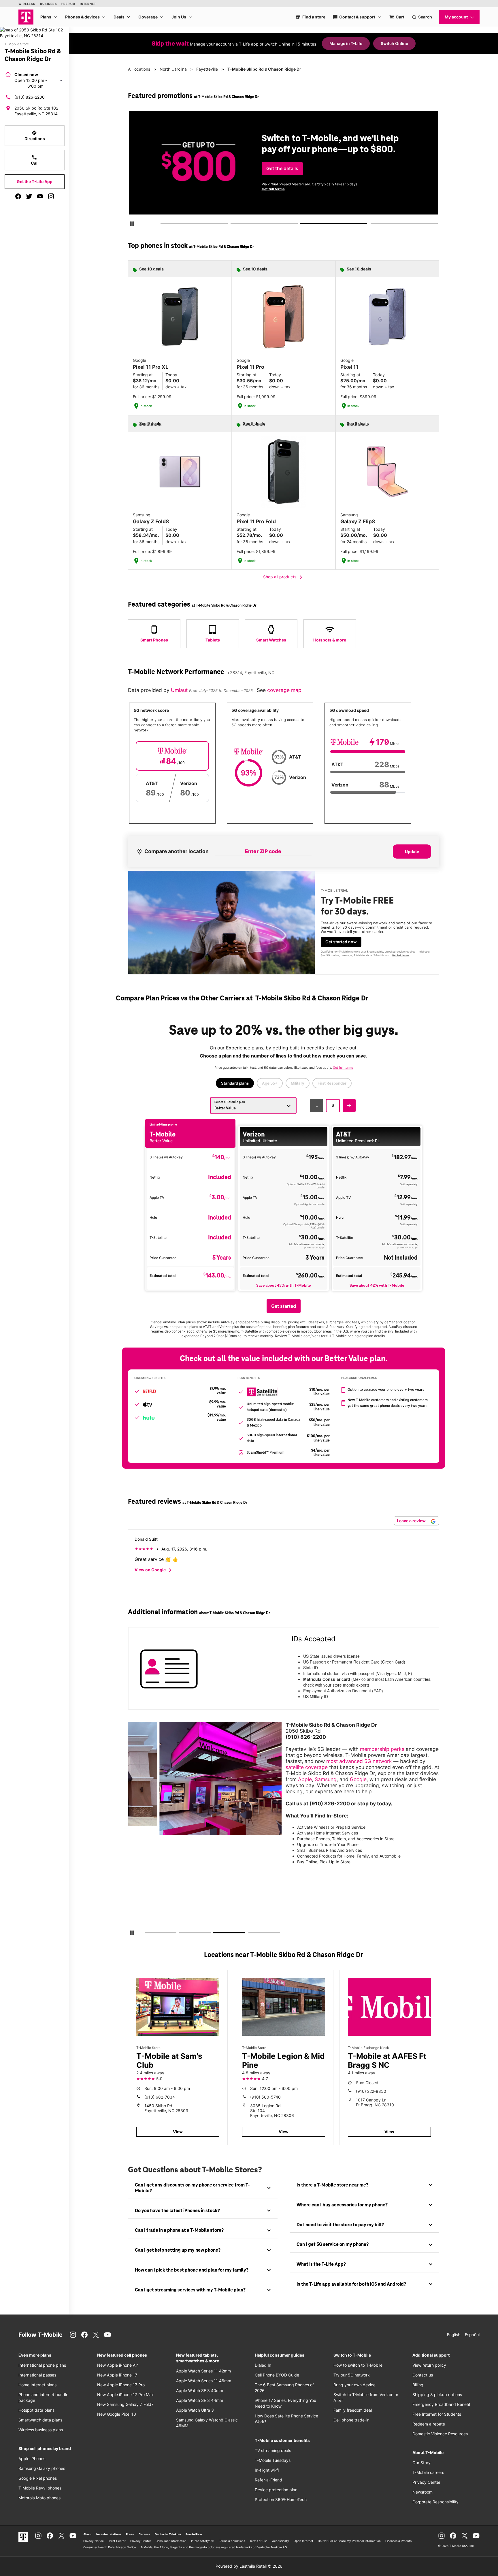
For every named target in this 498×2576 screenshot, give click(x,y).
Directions (35, 136)
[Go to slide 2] (232, 225)
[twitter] (29, 196)
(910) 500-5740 (265, 2097)
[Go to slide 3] (302, 225)
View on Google (154, 1570)
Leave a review (412, 1521)
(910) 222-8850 (371, 2091)
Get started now (341, 942)
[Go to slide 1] (162, 225)
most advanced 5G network (359, 1761)
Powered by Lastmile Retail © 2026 (249, 2566)
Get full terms (273, 189)
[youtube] (40, 196)
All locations (139, 69)
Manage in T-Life (346, 43)
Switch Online (394, 43)
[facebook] (18, 196)
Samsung (326, 1779)
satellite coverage (307, 1767)
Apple (305, 1779)
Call (35, 160)
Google (358, 1779)
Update (412, 852)
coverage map (284, 690)
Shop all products (284, 577)
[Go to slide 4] (372, 225)
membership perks (382, 1749)
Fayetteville (207, 69)
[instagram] (51, 196)
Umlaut (180, 690)
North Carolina (173, 69)
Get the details (282, 169)
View (178, 2132)
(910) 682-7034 (160, 2097)
